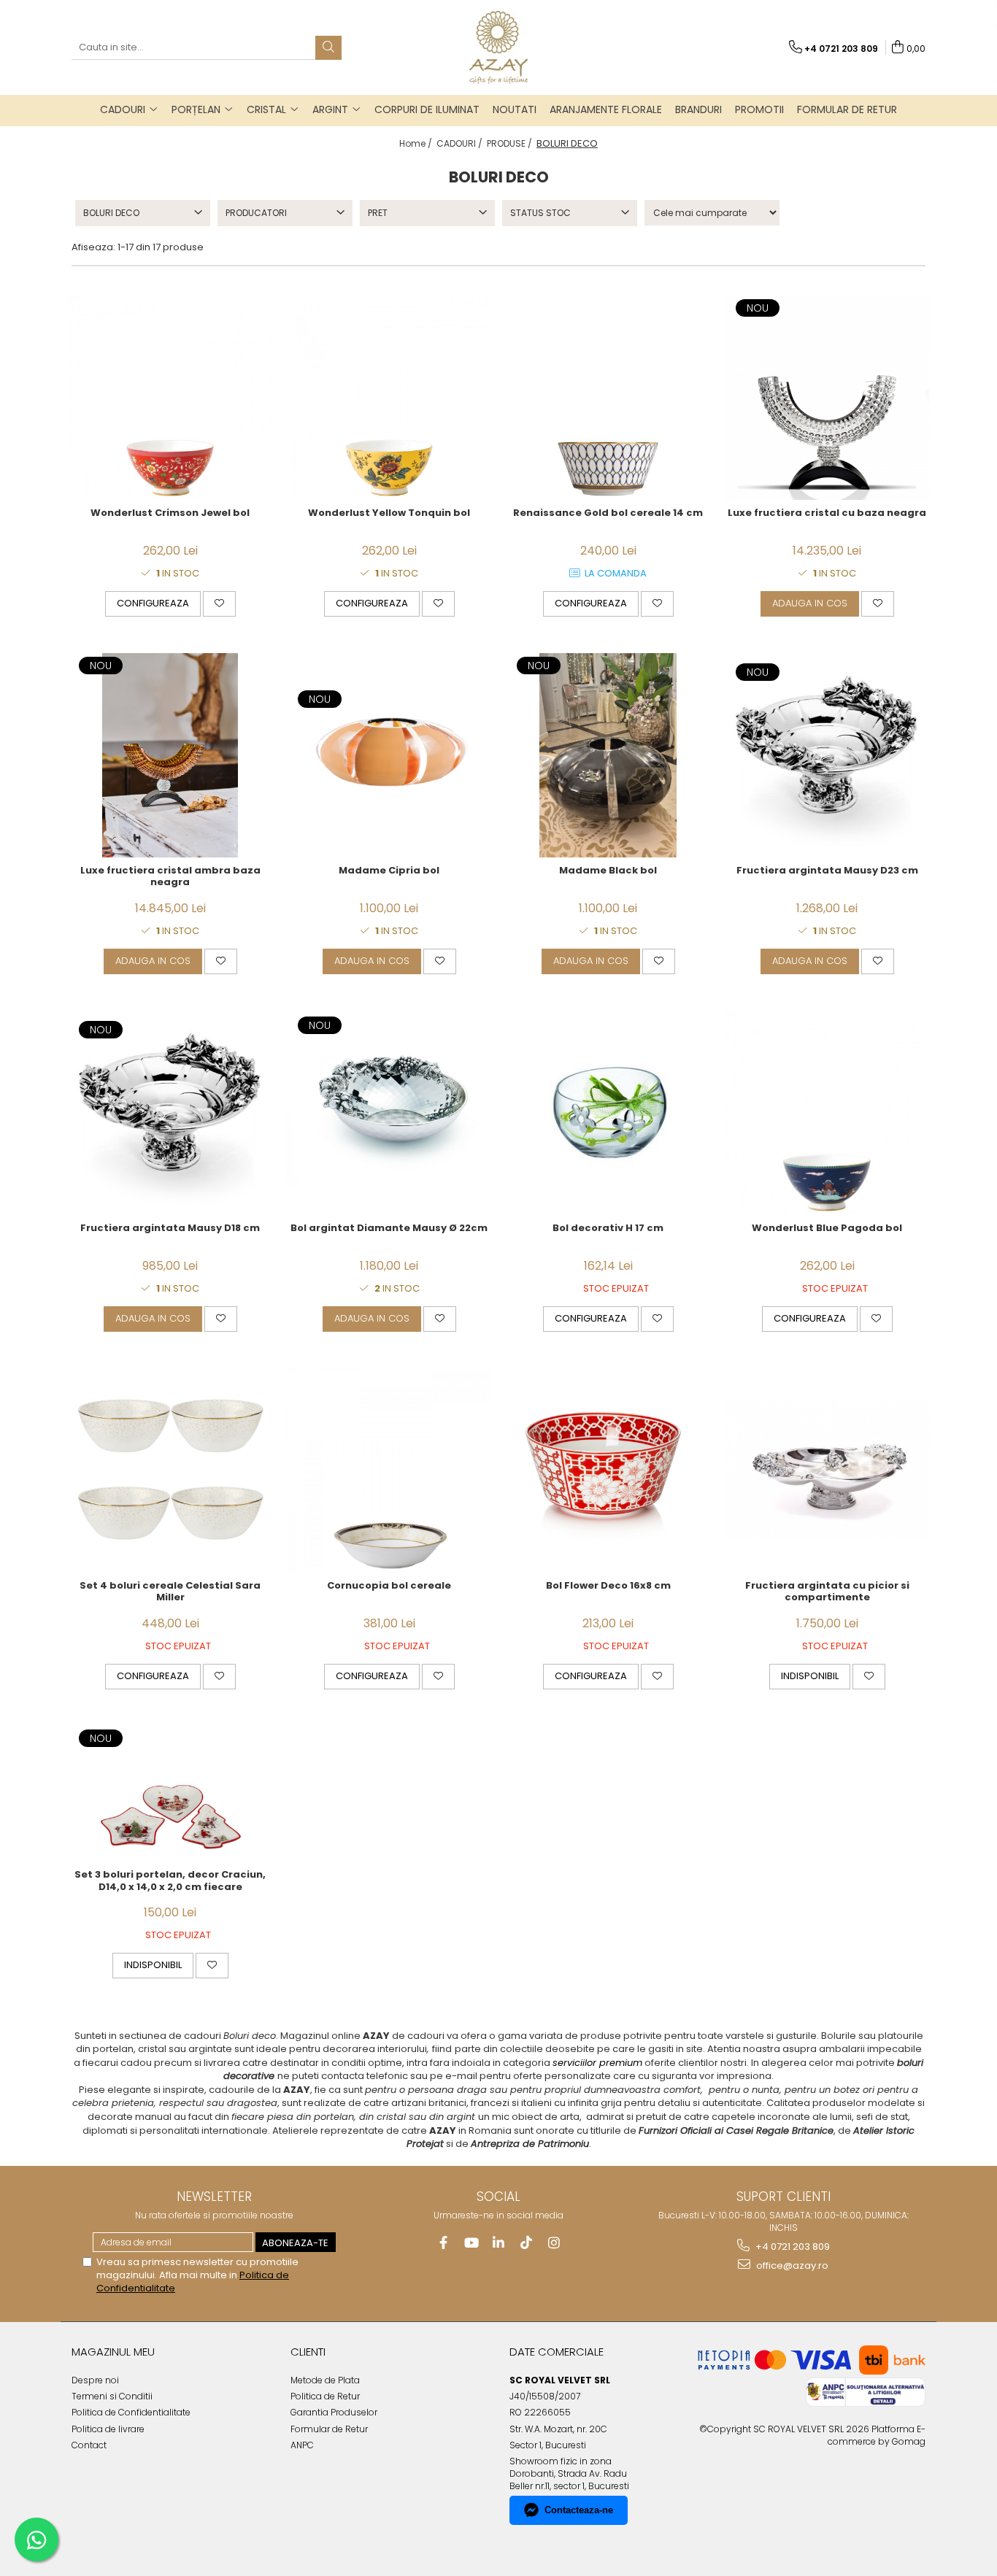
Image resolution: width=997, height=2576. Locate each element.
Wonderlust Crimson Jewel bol (170, 513)
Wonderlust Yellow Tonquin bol (389, 513)
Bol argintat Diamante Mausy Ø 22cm (389, 1229)
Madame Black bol (608, 871)
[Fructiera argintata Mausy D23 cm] (827, 755)
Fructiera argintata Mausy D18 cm (170, 1229)
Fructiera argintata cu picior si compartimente (827, 1592)
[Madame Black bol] (608, 755)
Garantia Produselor (334, 2412)
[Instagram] (554, 2243)
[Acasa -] (498, 47)
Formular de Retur (847, 109)
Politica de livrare (108, 2429)
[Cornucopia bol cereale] (389, 1470)
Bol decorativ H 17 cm (608, 1229)
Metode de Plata (325, 2380)
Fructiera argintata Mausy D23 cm (827, 871)
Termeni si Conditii (112, 2396)
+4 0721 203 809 (792, 2247)
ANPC (302, 2445)
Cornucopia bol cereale (389, 1586)
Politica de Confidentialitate (131, 2412)
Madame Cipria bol (389, 871)
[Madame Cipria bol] (389, 755)
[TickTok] (527, 2243)
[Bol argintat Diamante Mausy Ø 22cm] (389, 1112)
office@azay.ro (791, 2265)
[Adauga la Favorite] (219, 603)
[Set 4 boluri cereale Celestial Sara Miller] (170, 1470)
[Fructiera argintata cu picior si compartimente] (827, 1470)
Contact (89, 2445)
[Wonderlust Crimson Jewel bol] (170, 398)
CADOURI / (461, 143)
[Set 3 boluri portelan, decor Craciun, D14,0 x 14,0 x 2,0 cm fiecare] (170, 1794)
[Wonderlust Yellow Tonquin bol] (389, 398)
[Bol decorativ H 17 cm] (608, 1113)
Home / (417, 143)
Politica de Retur (325, 2396)
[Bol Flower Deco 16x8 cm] (608, 1470)
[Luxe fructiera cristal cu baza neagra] (827, 398)
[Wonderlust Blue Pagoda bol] (827, 1113)
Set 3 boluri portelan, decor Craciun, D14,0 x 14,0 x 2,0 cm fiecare (170, 1881)
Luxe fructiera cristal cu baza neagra (827, 513)
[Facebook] (443, 2243)
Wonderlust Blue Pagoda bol (827, 1229)
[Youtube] (471, 2243)
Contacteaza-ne (579, 2510)
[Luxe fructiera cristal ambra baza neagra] (170, 755)
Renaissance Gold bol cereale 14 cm (608, 513)
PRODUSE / (511, 143)
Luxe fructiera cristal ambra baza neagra (170, 877)
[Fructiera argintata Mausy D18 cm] (170, 1112)
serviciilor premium (597, 2063)
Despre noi (95, 2380)
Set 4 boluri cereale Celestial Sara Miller (170, 1592)
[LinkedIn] (499, 2243)
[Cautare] (328, 48)
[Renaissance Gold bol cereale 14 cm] (608, 398)
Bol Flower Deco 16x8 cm (608, 1586)
